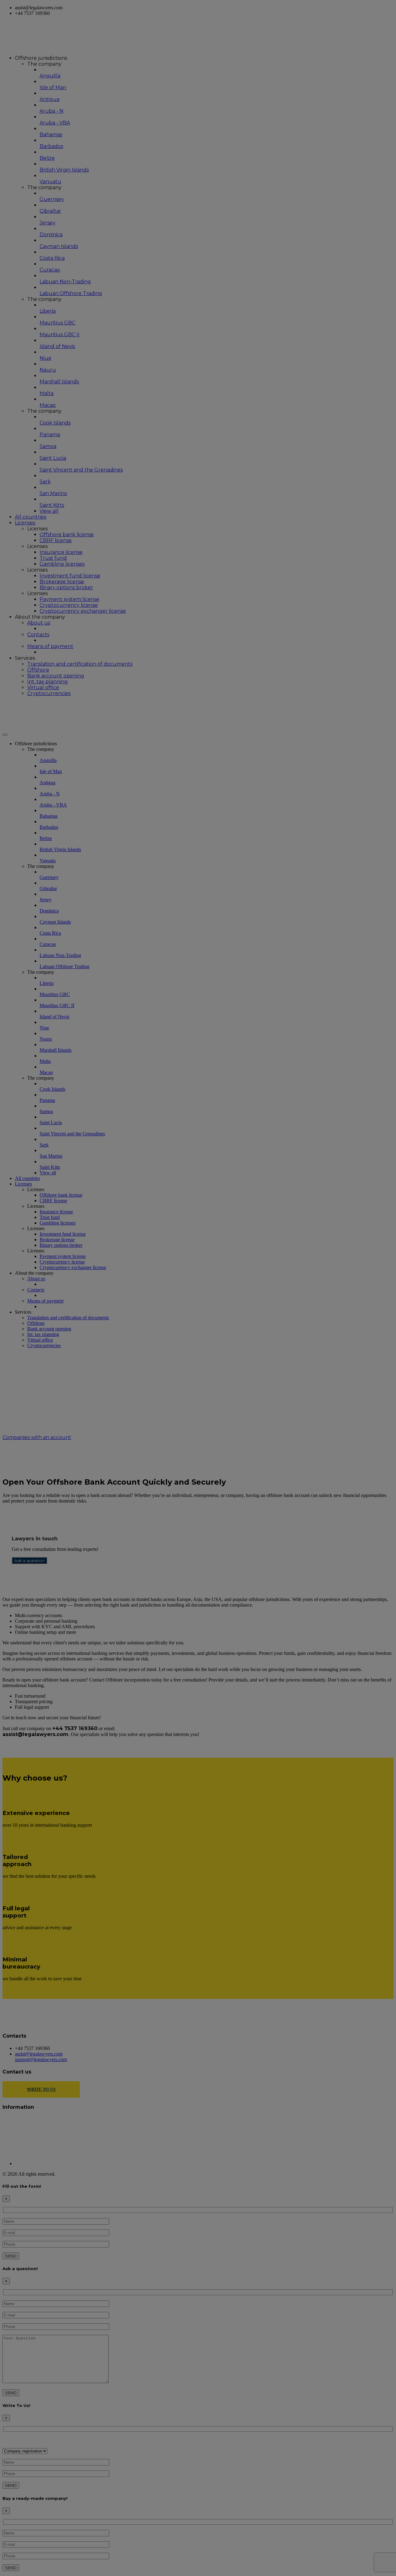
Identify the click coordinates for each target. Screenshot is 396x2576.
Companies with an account (37, 1437)
